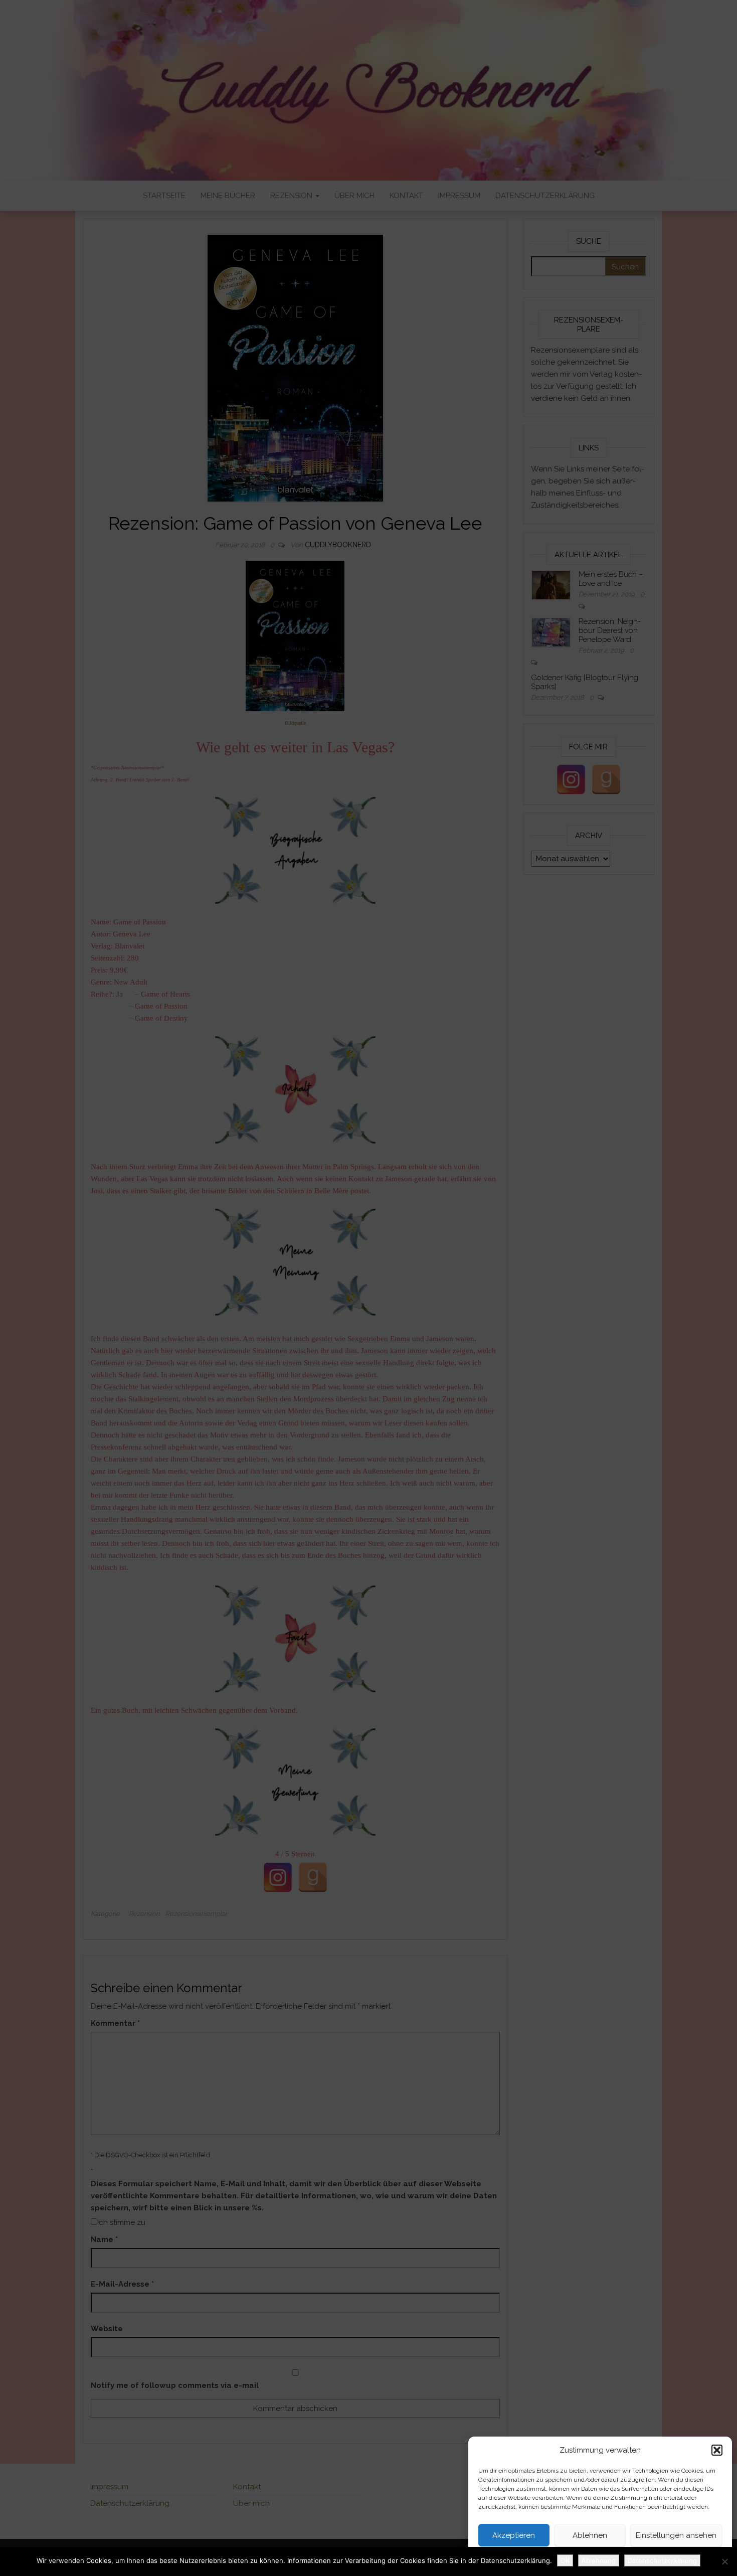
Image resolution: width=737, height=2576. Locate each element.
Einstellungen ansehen (676, 2535)
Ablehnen (590, 2535)
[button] (717, 2450)
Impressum (636, 2558)
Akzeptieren (514, 2535)
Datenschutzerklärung (584, 2558)
